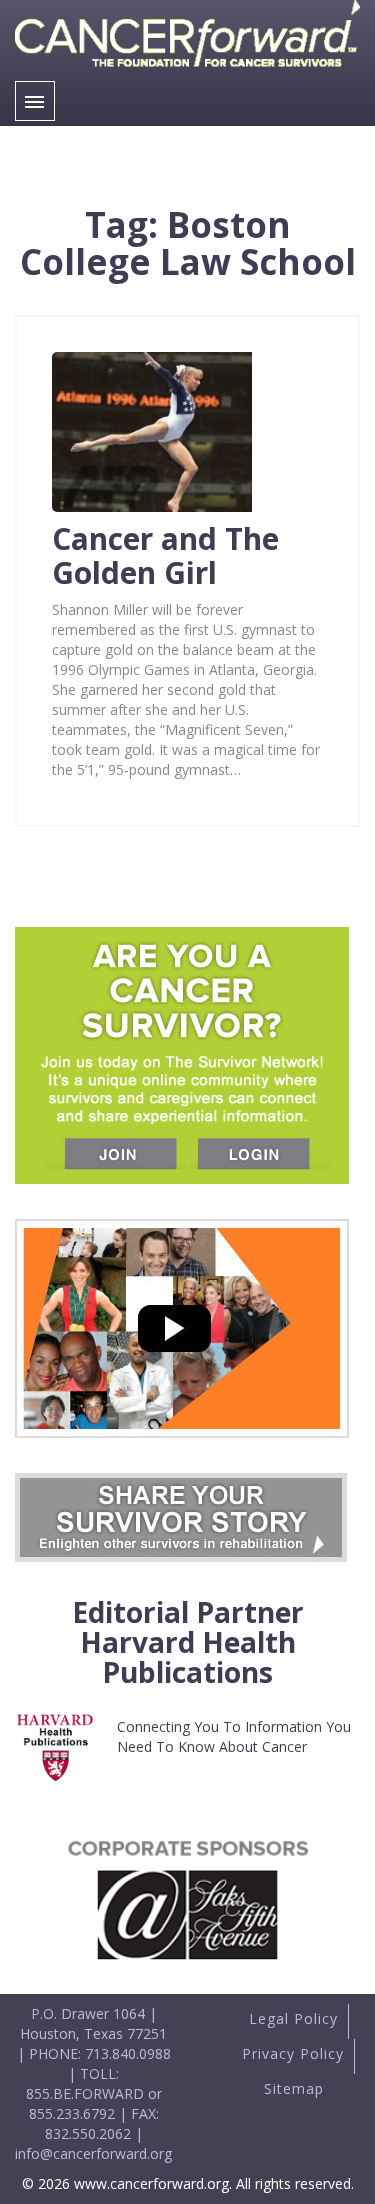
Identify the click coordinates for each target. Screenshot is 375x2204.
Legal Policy (293, 2018)
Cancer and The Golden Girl (165, 555)
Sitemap (294, 2088)
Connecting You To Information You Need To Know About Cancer (234, 1736)
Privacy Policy (293, 2053)
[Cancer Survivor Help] (187, 70)
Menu (35, 101)
